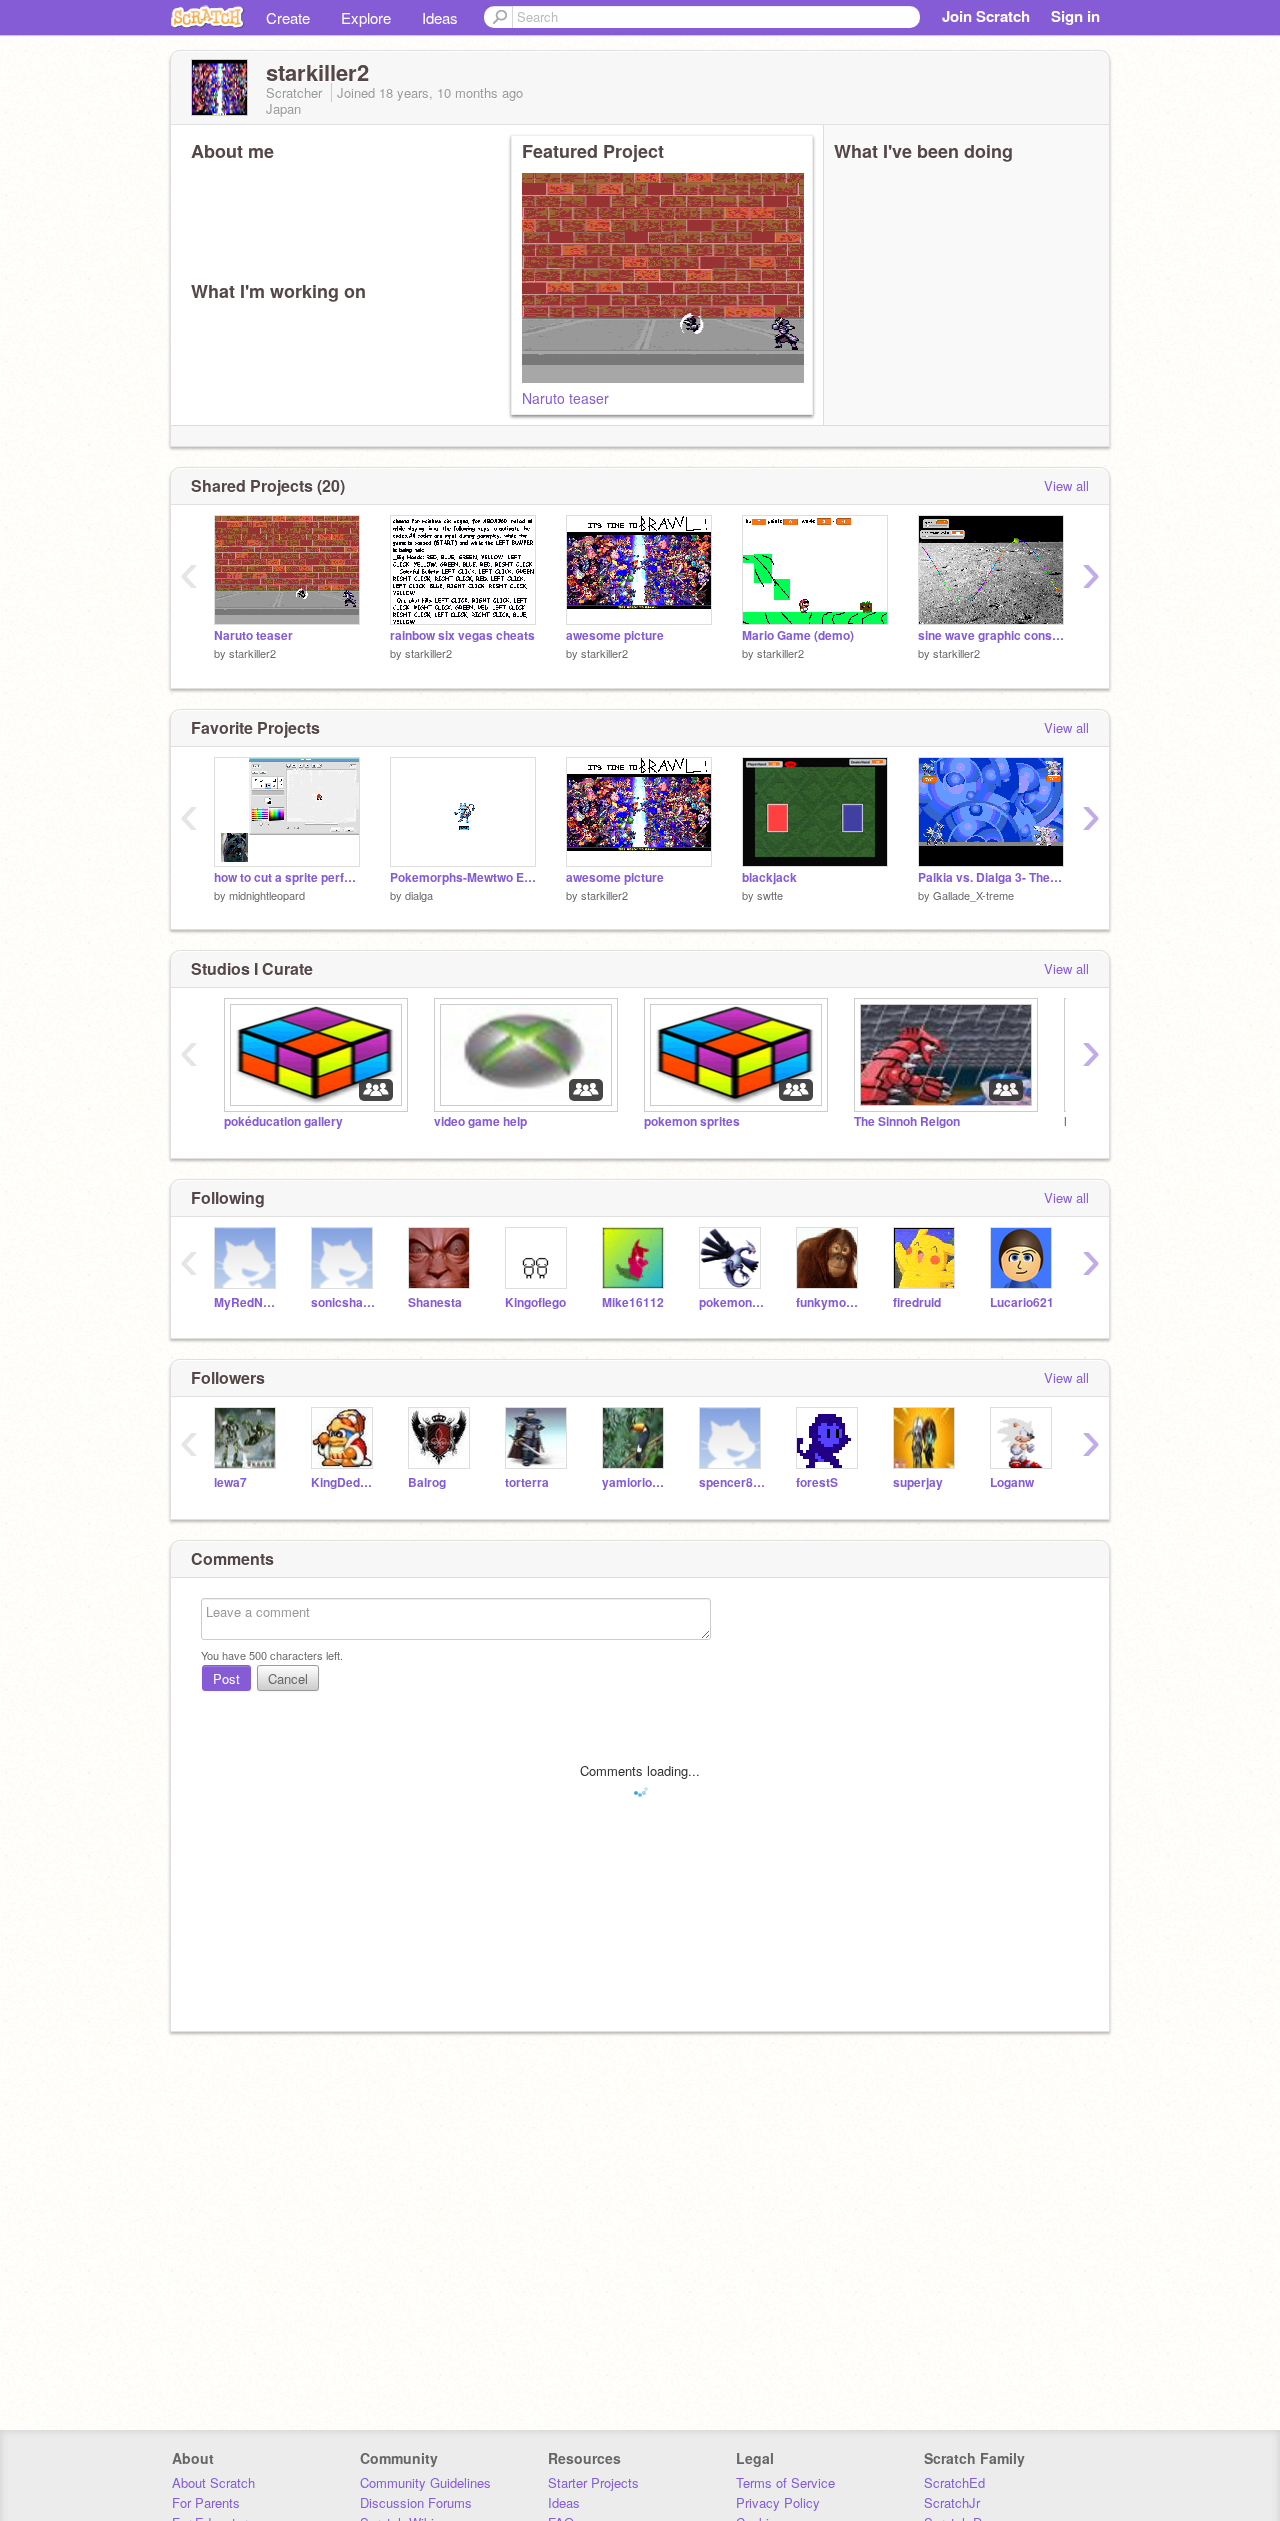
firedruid (917, 1302)
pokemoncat (732, 1302)
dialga (419, 895)
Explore (366, 17)
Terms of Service (785, 2482)
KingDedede (344, 1482)
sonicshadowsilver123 (344, 1302)
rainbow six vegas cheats (462, 635)
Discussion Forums (416, 2502)
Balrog (427, 1482)
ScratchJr (952, 2502)
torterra (527, 1482)
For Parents (206, 2502)
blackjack (769, 877)
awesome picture (615, 635)
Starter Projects (593, 2482)
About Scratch (213, 2482)
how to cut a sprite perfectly (287, 877)
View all (1066, 485)
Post (226, 1678)
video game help (480, 1121)
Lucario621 (1022, 1302)
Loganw (1012, 1482)
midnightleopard (267, 895)
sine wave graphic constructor (991, 635)
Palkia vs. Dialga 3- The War (991, 877)
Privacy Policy (778, 2502)
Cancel (288, 1678)
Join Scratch (986, 16)
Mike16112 (633, 1302)
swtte (770, 895)
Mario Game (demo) (798, 635)
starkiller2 (252, 653)
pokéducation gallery (283, 1121)
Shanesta (435, 1302)
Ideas (440, 17)
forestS (817, 1482)
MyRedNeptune (247, 1302)
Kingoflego (535, 1302)
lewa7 (230, 1482)
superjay (918, 1482)
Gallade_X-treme (973, 895)
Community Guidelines (425, 2482)
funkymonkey (829, 1302)
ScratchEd (954, 2482)
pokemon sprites (692, 1121)
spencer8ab (732, 1482)
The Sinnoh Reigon (907, 1121)
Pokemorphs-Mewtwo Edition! (463, 877)
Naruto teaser (565, 398)
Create (288, 17)
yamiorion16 (635, 1482)
